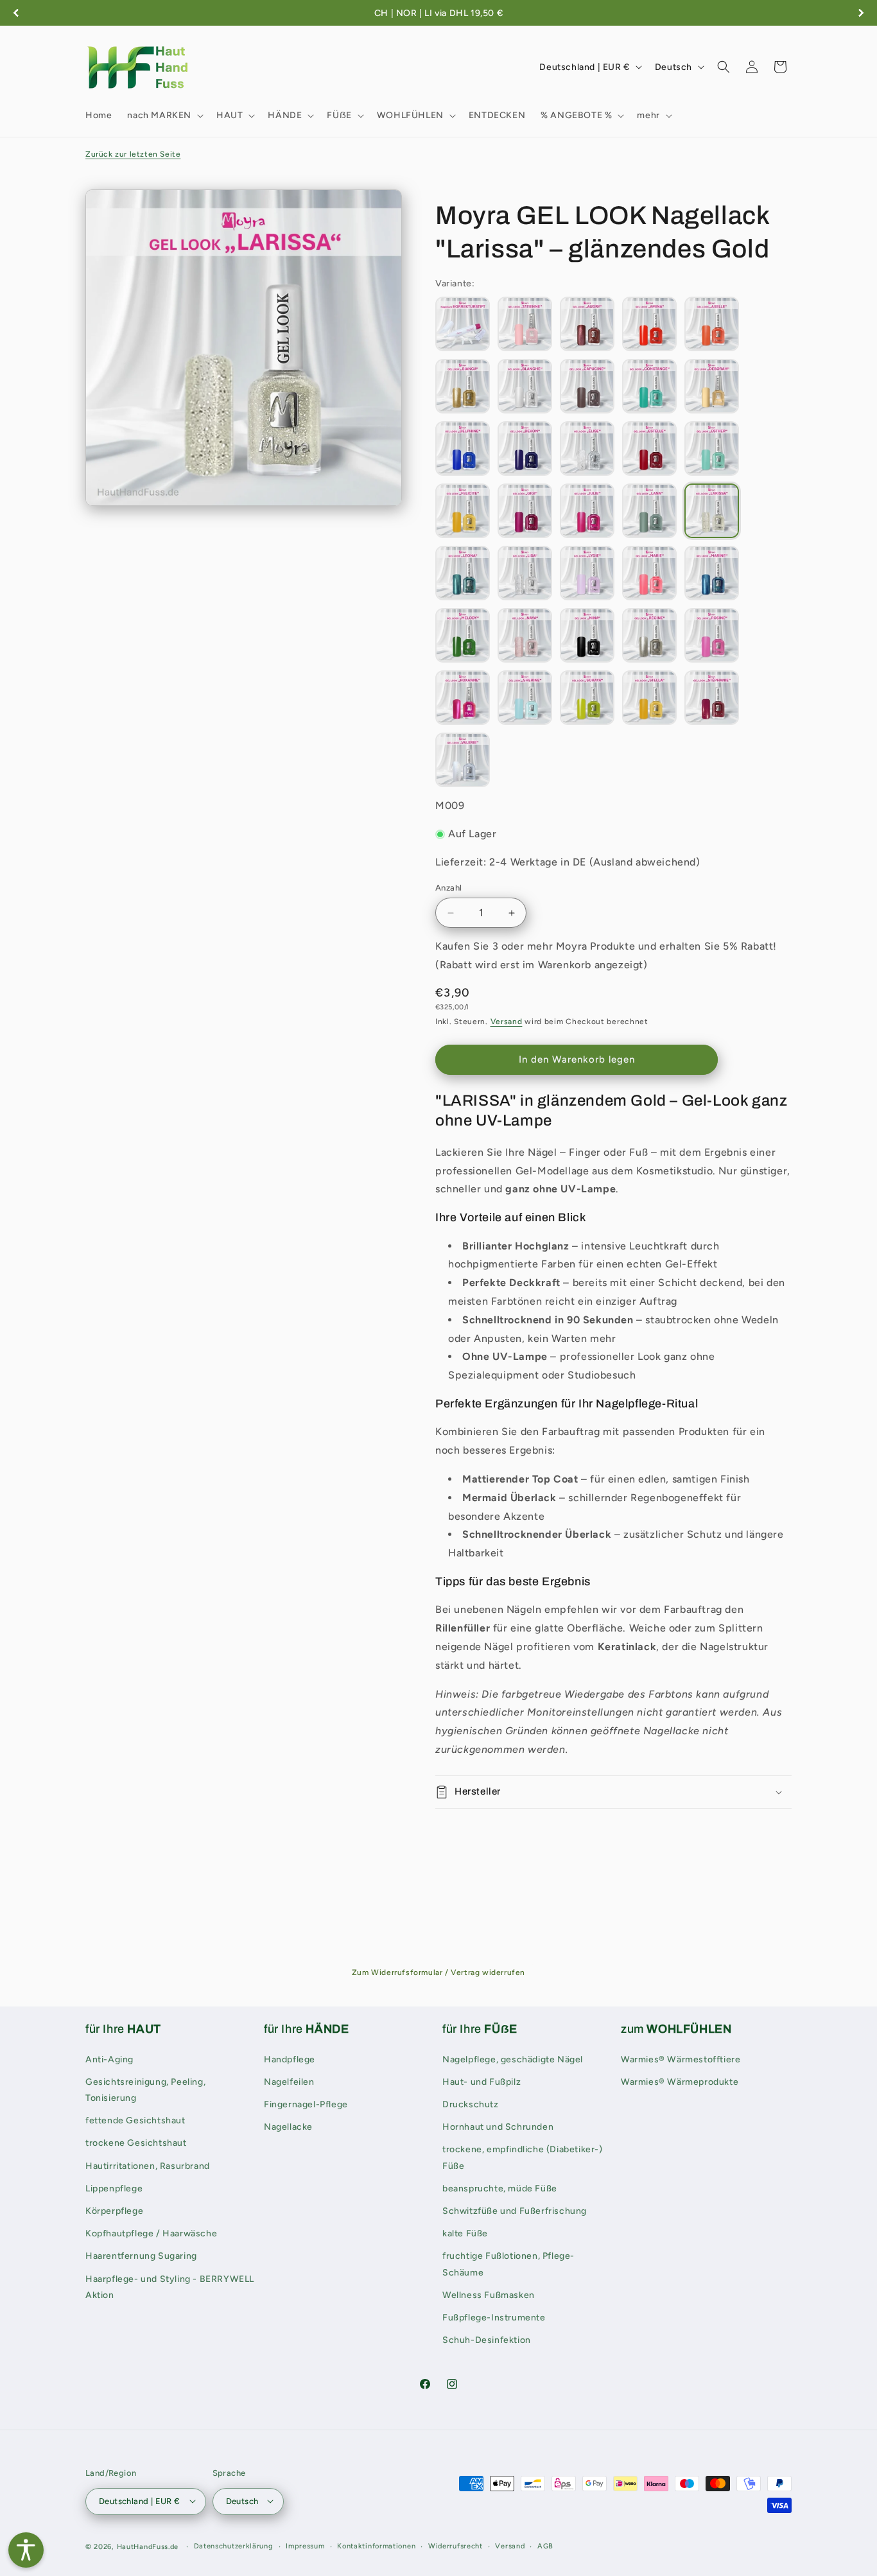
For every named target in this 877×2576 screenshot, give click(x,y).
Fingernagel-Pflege (306, 2104)
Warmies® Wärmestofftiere (681, 2059)
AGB (545, 2546)
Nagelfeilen (289, 2081)
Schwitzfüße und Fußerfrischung (515, 2211)
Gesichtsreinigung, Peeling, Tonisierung (145, 2089)
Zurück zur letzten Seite (133, 154)
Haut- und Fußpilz (482, 2081)
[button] (164, 116)
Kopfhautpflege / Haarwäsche (151, 2233)
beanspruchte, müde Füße (500, 2188)
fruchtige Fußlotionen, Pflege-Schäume (508, 2264)
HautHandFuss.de (148, 2546)
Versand (507, 1022)
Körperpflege (114, 2211)
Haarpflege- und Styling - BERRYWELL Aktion (170, 2286)
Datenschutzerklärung (234, 2546)
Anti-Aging (109, 2059)
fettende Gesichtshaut (135, 2120)
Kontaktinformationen (376, 2546)
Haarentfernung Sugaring (141, 2256)
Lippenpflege (114, 2188)
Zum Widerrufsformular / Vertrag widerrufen (438, 1972)
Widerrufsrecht (456, 2546)
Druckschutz (471, 2104)
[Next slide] (861, 13)
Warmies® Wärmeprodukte (680, 2081)
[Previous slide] (16, 13)
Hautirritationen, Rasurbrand (148, 2165)
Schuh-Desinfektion (487, 2340)
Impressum (305, 2546)
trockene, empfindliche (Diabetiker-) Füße (523, 2157)
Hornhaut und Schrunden (498, 2127)
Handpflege (290, 2059)
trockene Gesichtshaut (136, 2143)
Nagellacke (288, 2127)
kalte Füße (465, 2233)
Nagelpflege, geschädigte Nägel (513, 2059)
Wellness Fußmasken (489, 2294)
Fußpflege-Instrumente (494, 2317)
